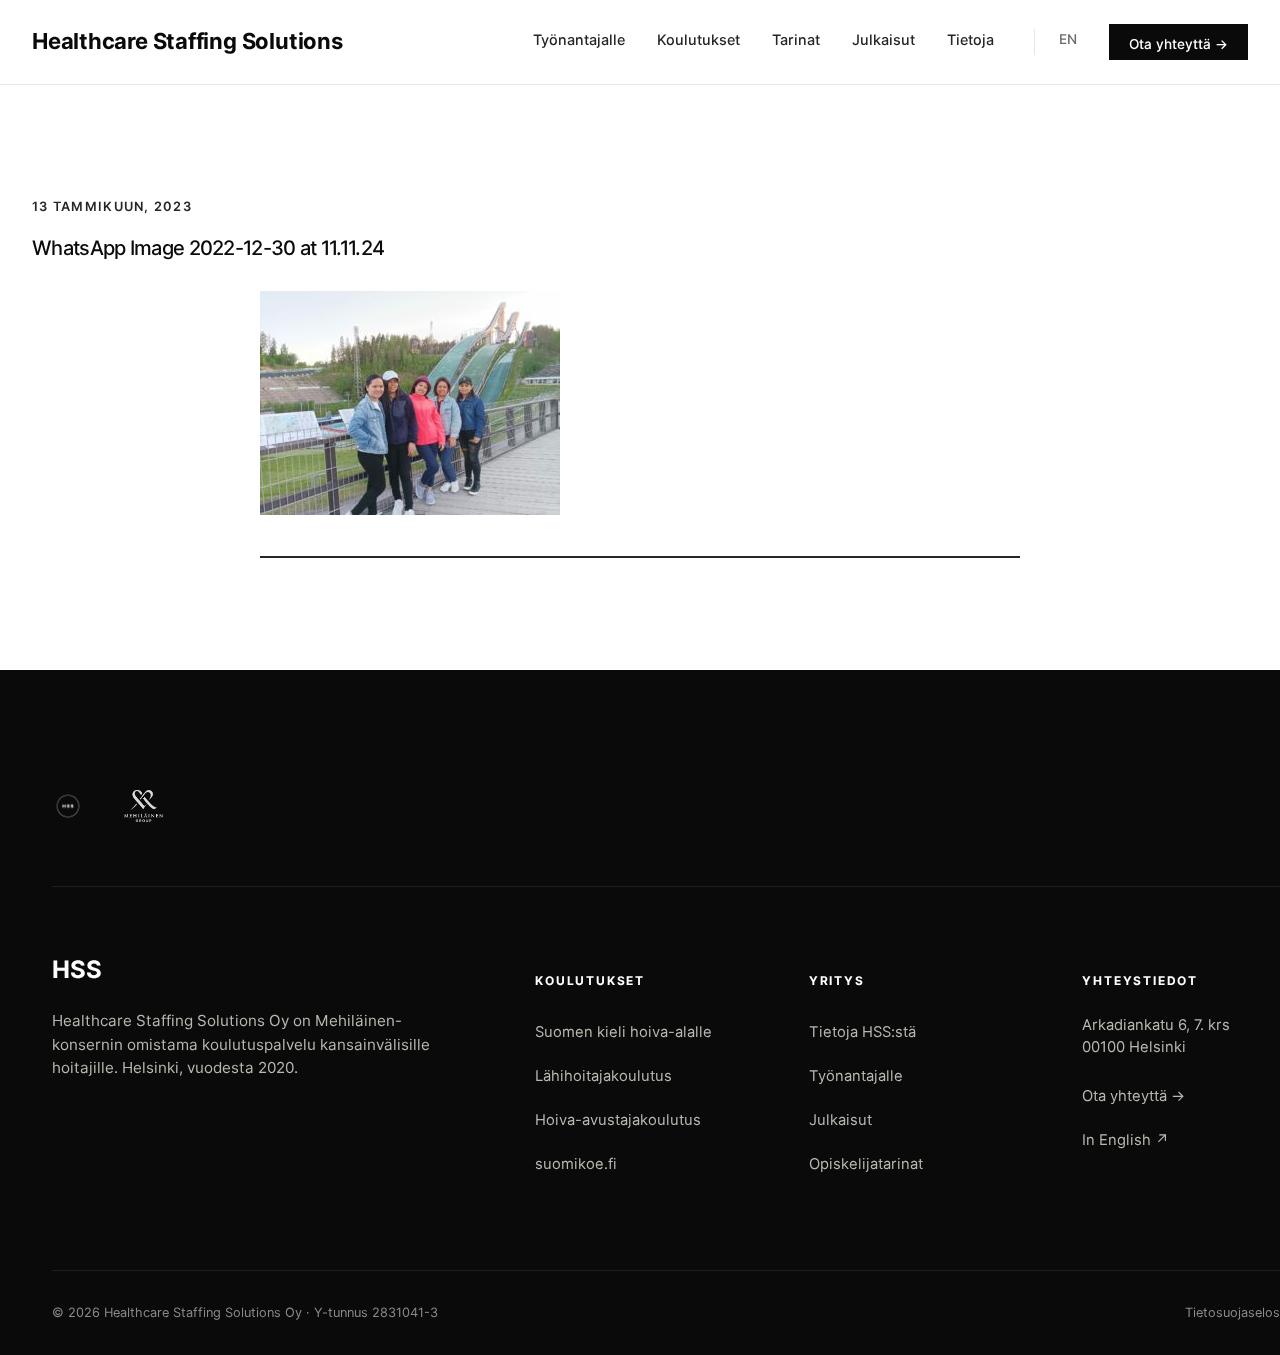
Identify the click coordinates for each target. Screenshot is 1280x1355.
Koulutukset (698, 39)
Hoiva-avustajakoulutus (618, 1120)
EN (1068, 39)
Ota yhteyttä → (1178, 44)
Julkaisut (883, 39)
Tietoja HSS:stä (862, 1032)
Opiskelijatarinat (866, 1164)
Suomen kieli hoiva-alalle (623, 1032)
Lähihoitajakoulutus (603, 1076)
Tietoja (970, 39)
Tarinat (796, 39)
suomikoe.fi (576, 1164)
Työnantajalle (579, 39)
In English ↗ (1125, 1140)
